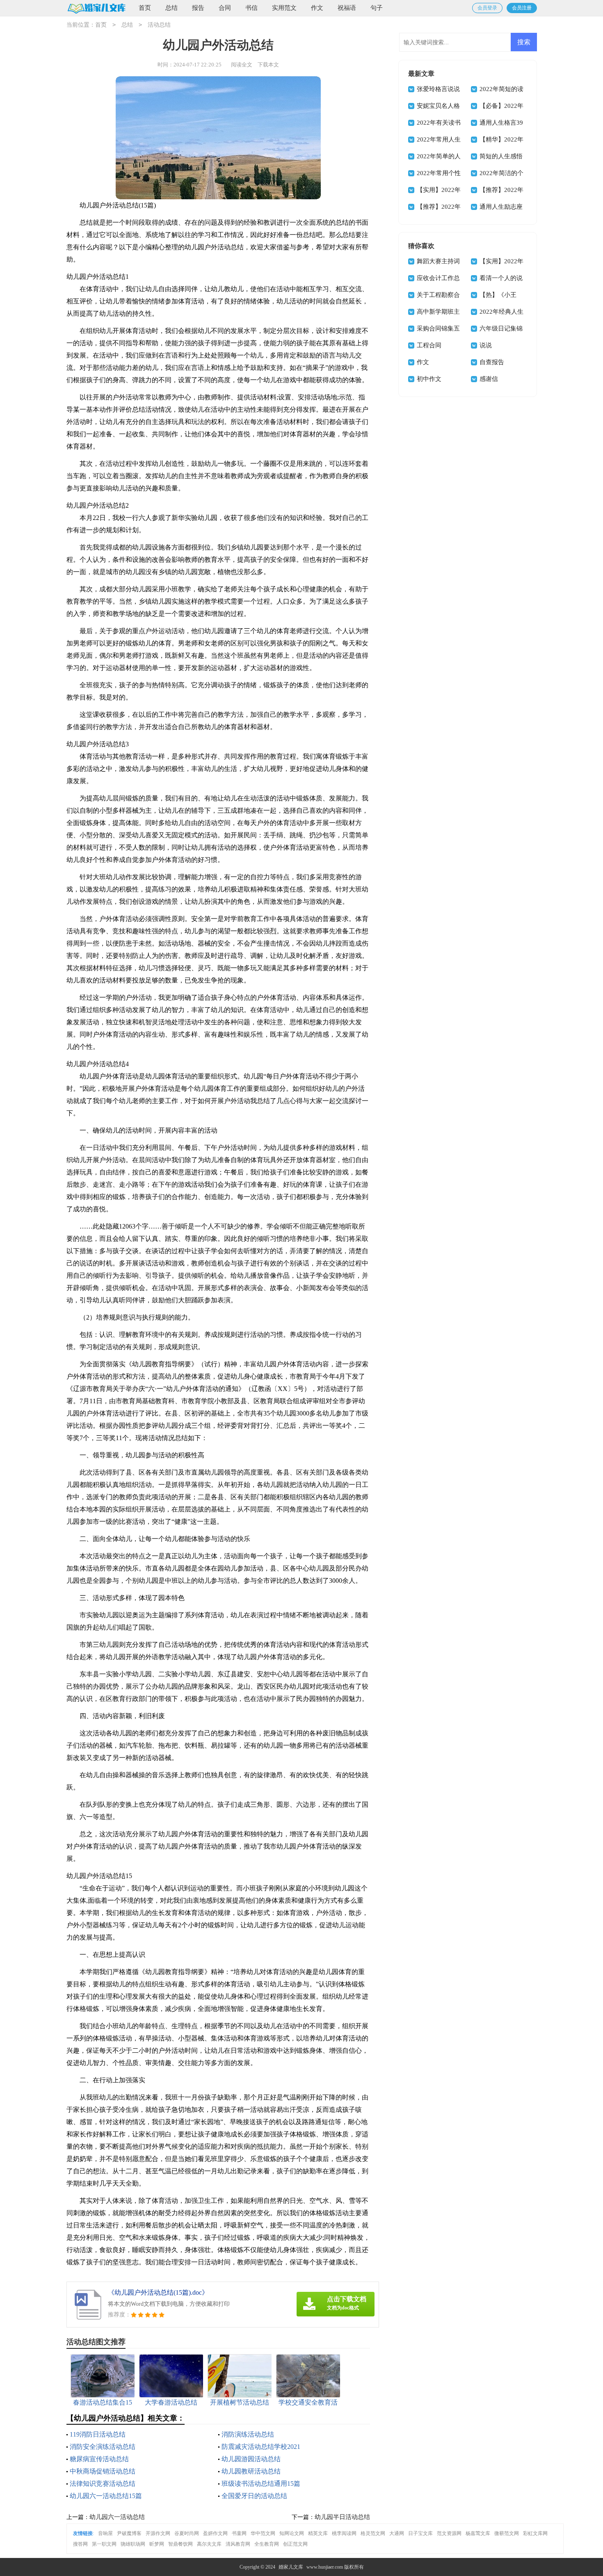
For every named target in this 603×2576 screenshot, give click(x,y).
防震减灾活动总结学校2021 (261, 2447)
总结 (171, 8)
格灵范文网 (373, 2533)
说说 (486, 345)
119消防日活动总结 (98, 2434)
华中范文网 (263, 2533)
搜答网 (80, 2544)
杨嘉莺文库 (478, 2533)
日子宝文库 (420, 2533)
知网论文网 (292, 2533)
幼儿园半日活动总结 (342, 2517)
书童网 (239, 2533)
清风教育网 (238, 2544)
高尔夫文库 (209, 2544)
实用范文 (284, 8)
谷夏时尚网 (187, 2533)
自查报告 (492, 362)
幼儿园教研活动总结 (251, 2471)
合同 (225, 8)
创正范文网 (295, 2544)
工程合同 (429, 345)
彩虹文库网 (535, 2533)
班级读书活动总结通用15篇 (261, 2484)
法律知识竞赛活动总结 (103, 2484)
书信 (251, 8)
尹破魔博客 (129, 2533)
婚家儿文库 (291, 2567)
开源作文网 (158, 2533)
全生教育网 (267, 2544)
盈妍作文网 (215, 2533)
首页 (145, 8)
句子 (377, 8)
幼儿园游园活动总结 (251, 2459)
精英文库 (318, 2533)
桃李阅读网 (344, 2533)
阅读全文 (242, 65)
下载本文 (268, 65)
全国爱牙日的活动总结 (254, 2496)
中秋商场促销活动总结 (103, 2471)
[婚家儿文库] (96, 8)
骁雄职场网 (133, 2544)
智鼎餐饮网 (180, 2544)
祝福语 (347, 8)
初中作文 (429, 379)
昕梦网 (157, 2544)
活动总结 (159, 25)
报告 (198, 8)
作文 (317, 8)
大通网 (397, 2533)
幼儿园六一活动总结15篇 (106, 2496)
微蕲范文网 (507, 2533)
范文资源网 (449, 2533)
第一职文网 (104, 2544)
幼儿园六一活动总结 (117, 2517)
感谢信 (489, 379)
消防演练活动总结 (248, 2434)
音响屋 (105, 2533)
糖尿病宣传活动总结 (99, 2459)
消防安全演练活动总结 (103, 2447)
